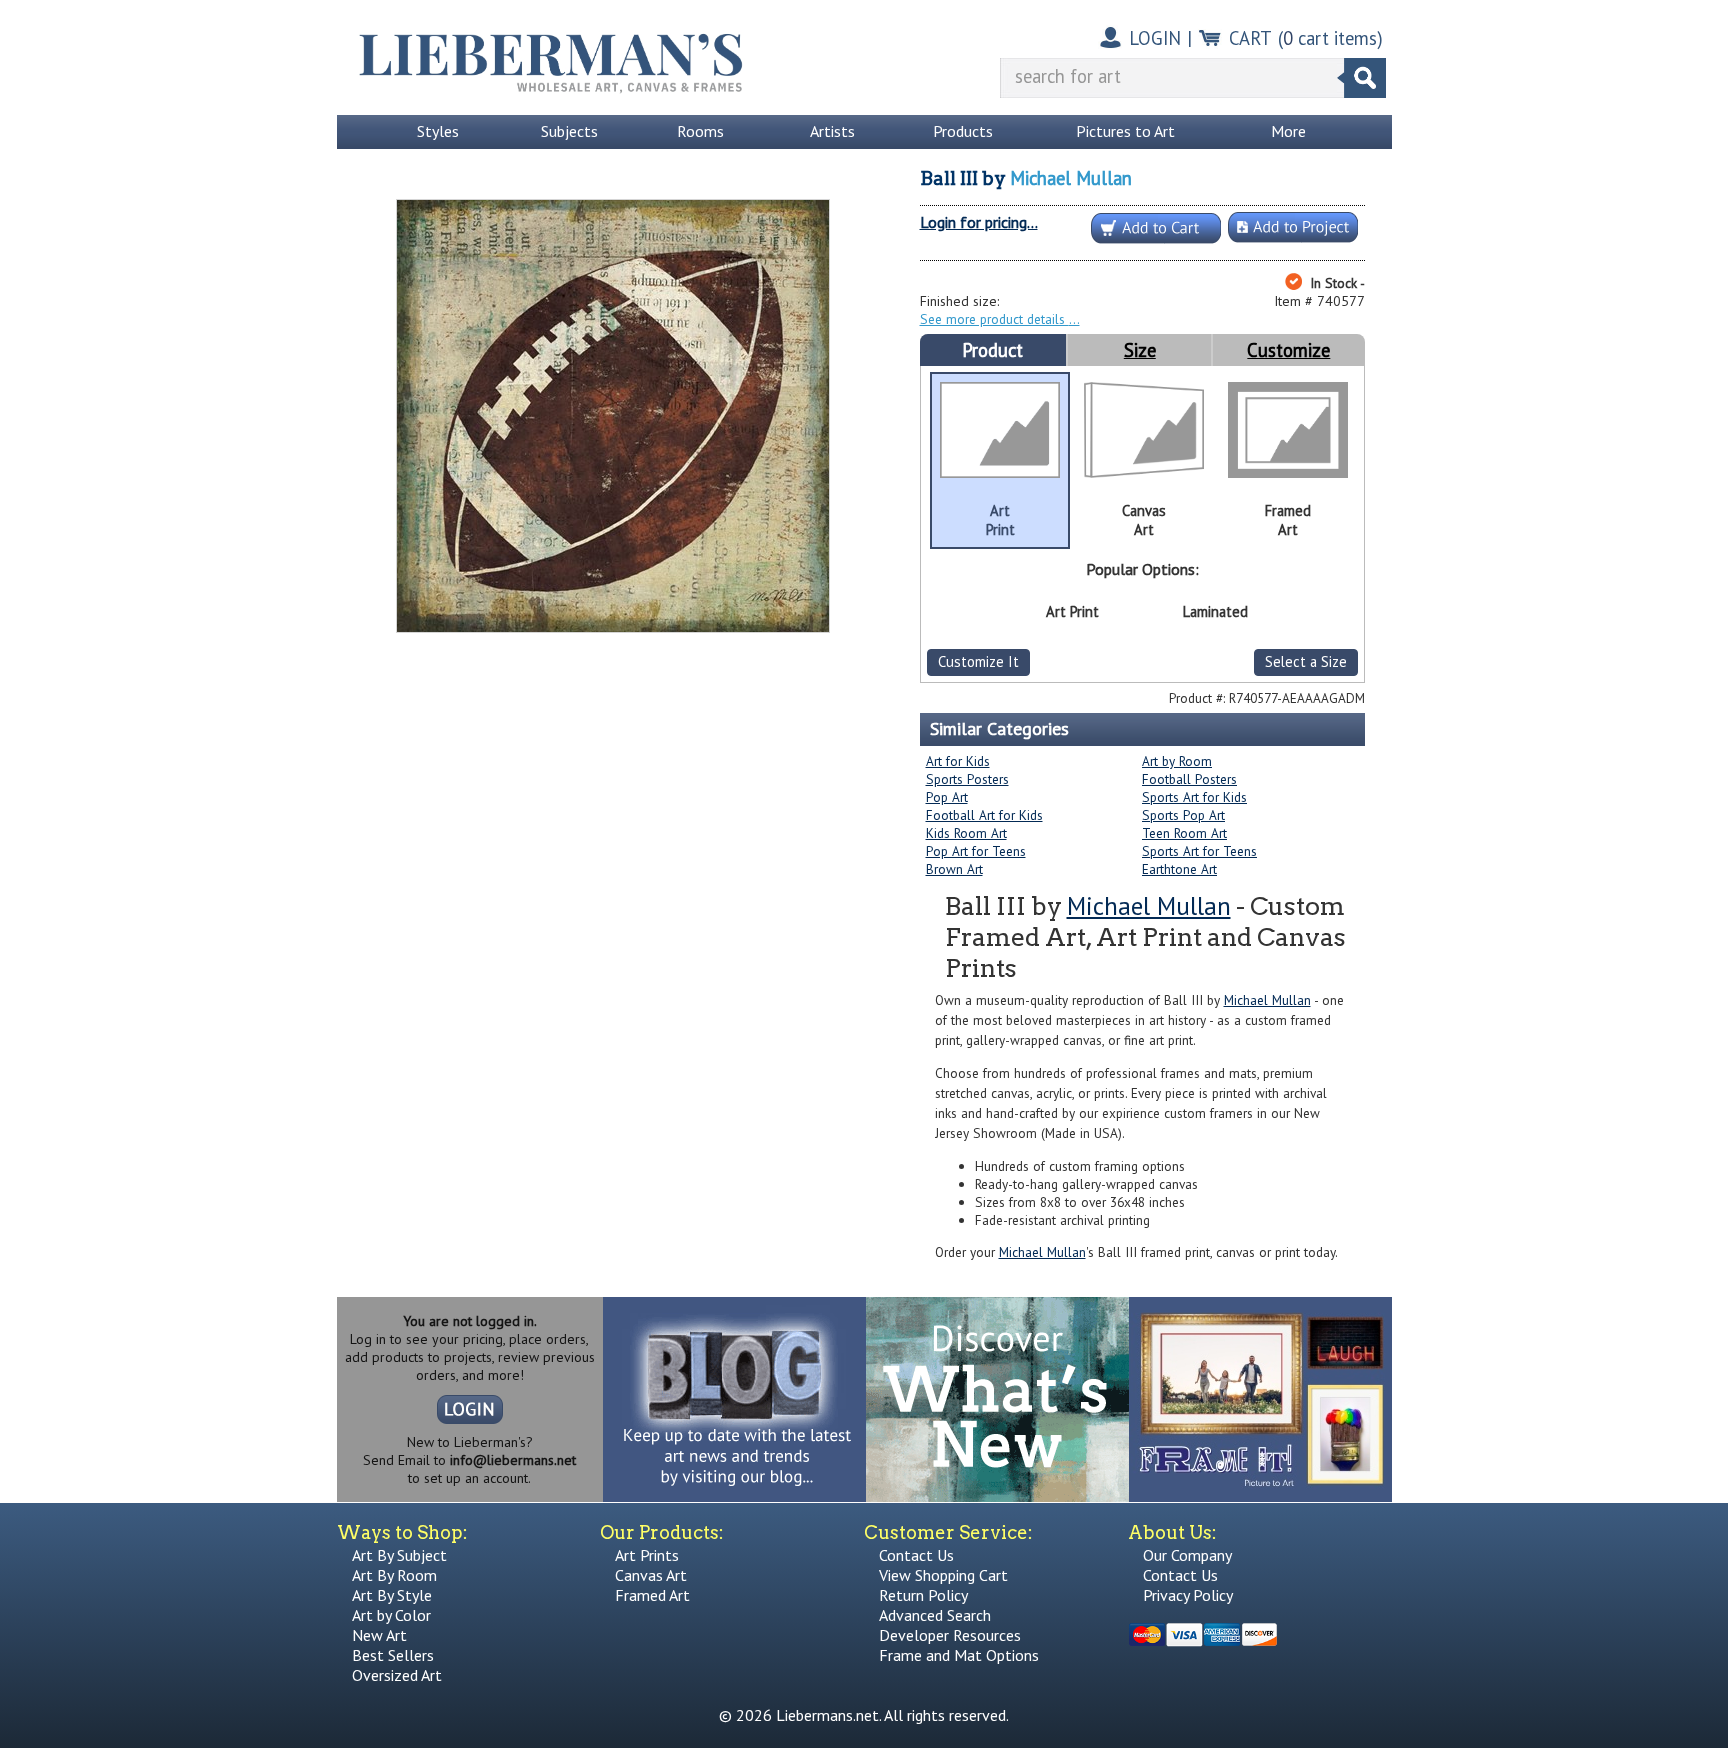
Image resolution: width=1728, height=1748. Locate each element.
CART (1250, 38)
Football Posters (1189, 779)
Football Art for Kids (984, 815)
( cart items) (1330, 38)
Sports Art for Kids (1194, 797)
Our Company (1187, 1555)
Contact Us (916, 1555)
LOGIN (1155, 38)
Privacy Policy (1188, 1595)
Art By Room (394, 1575)
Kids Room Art (966, 833)
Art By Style (392, 1595)
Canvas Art (651, 1575)
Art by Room (1177, 761)
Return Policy (923, 1595)
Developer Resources (950, 1635)
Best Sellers (393, 1655)
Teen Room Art (1184, 833)
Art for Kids (958, 761)
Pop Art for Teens (976, 851)
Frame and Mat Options (959, 1655)
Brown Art (954, 869)
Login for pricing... (979, 222)
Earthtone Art (1179, 869)
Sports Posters (967, 779)
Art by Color (391, 1615)
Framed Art (652, 1595)
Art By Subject (399, 1555)
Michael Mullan (1071, 178)
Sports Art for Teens (1199, 851)
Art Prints (647, 1555)
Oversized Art (397, 1675)
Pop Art (947, 797)
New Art (379, 1635)
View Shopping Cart (943, 1575)
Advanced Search (935, 1615)
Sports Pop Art (1183, 815)
